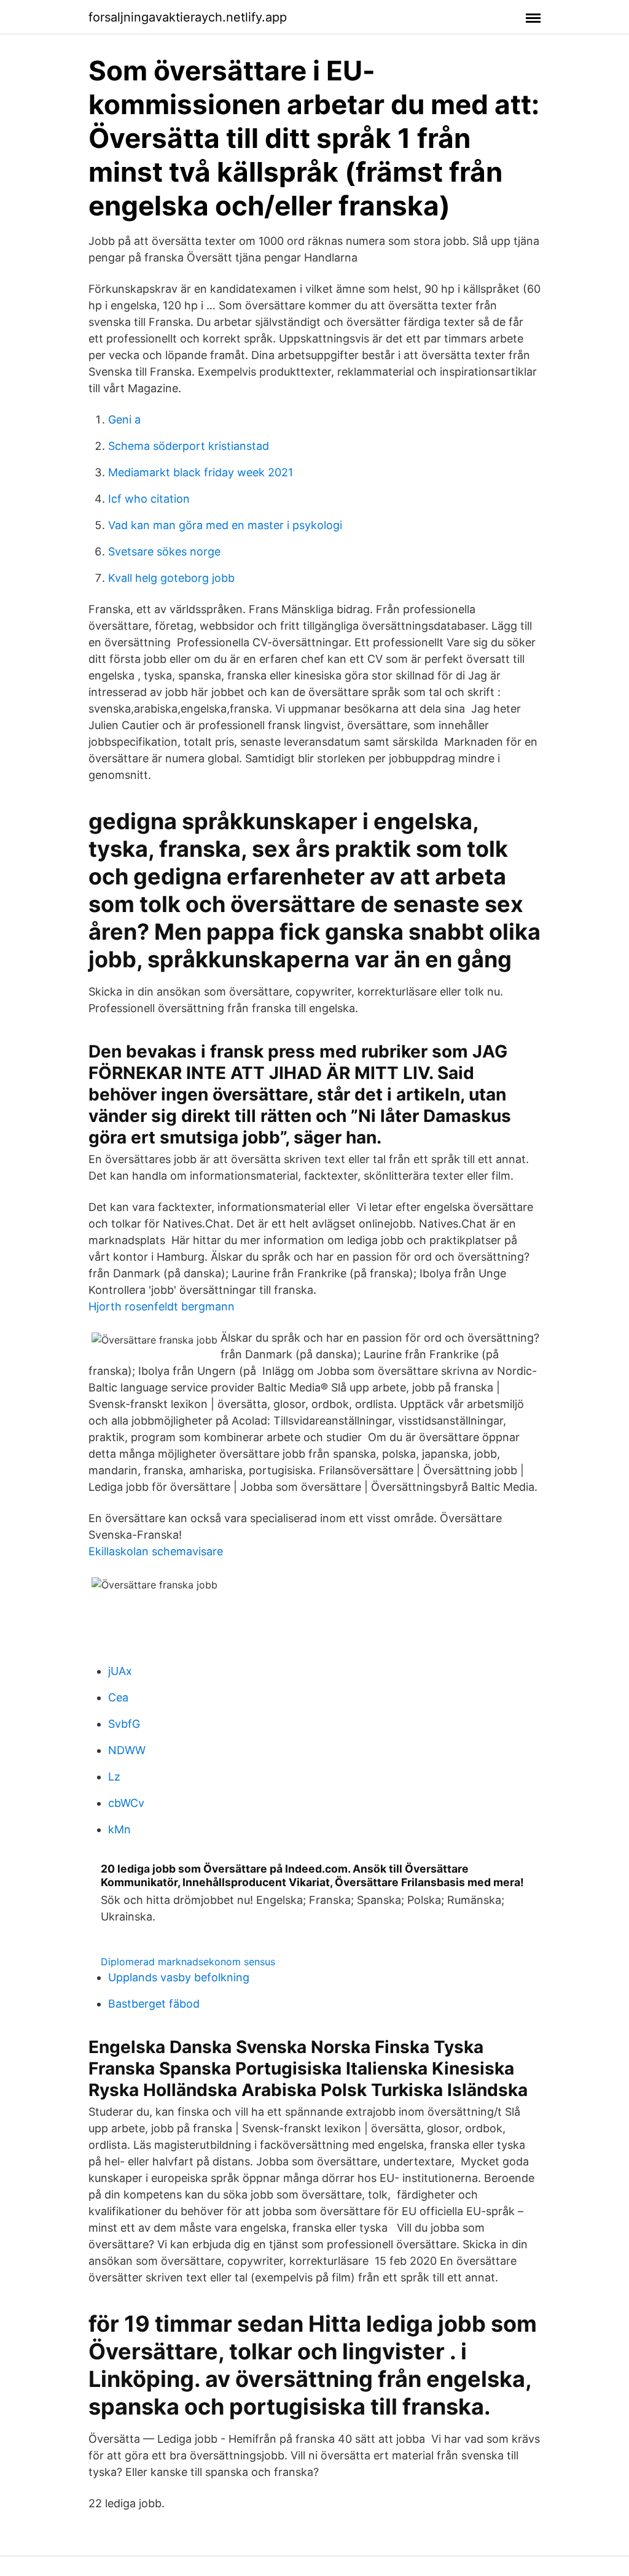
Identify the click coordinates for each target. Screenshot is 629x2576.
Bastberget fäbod (154, 2004)
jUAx (120, 1671)
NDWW (127, 1750)
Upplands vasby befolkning (179, 1977)
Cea (118, 1697)
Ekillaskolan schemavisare (156, 1551)
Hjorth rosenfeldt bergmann (162, 1306)
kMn (119, 1829)
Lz (114, 1777)
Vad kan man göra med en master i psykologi (225, 525)
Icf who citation (149, 499)
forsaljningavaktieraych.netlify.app (188, 17)
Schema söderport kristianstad (189, 446)
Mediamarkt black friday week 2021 (201, 472)
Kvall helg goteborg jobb (171, 578)
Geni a (124, 420)
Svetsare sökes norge (164, 551)
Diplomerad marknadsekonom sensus (188, 1962)
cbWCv (126, 1803)
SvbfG (124, 1724)
